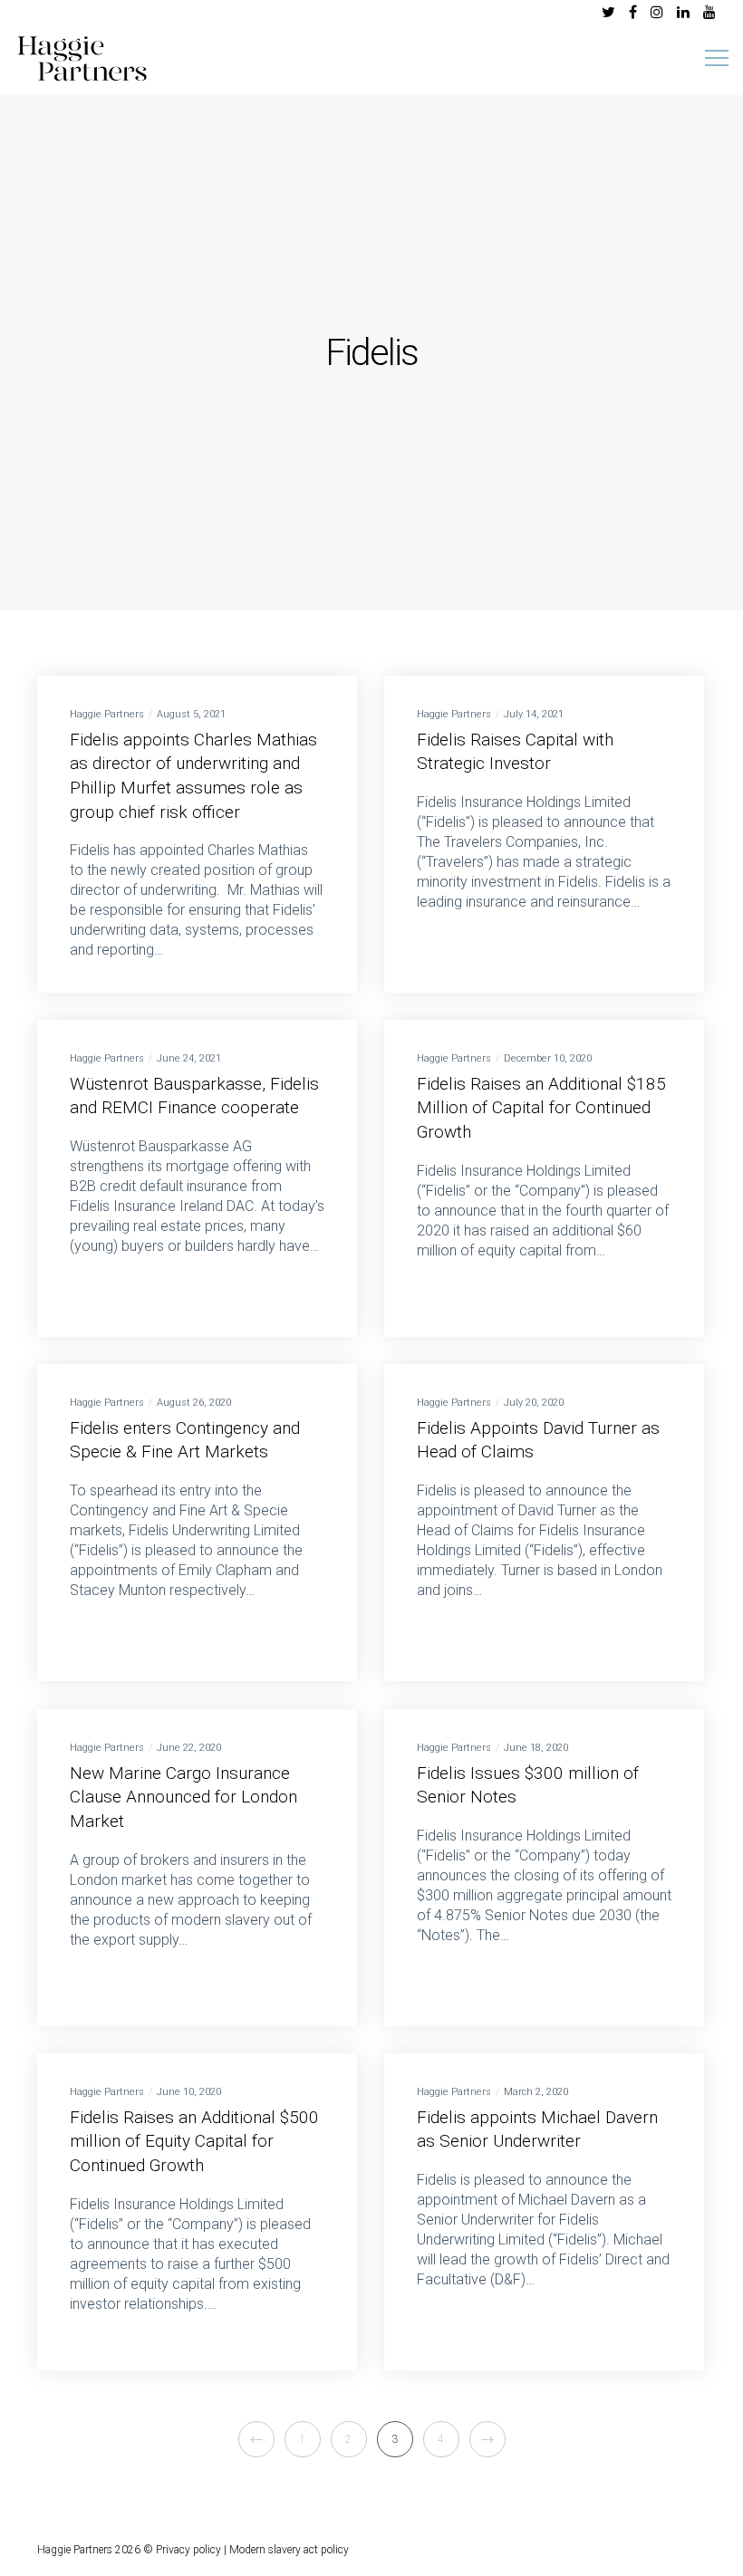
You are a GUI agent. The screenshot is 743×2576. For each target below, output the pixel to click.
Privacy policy (188, 2550)
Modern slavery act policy (289, 2550)
